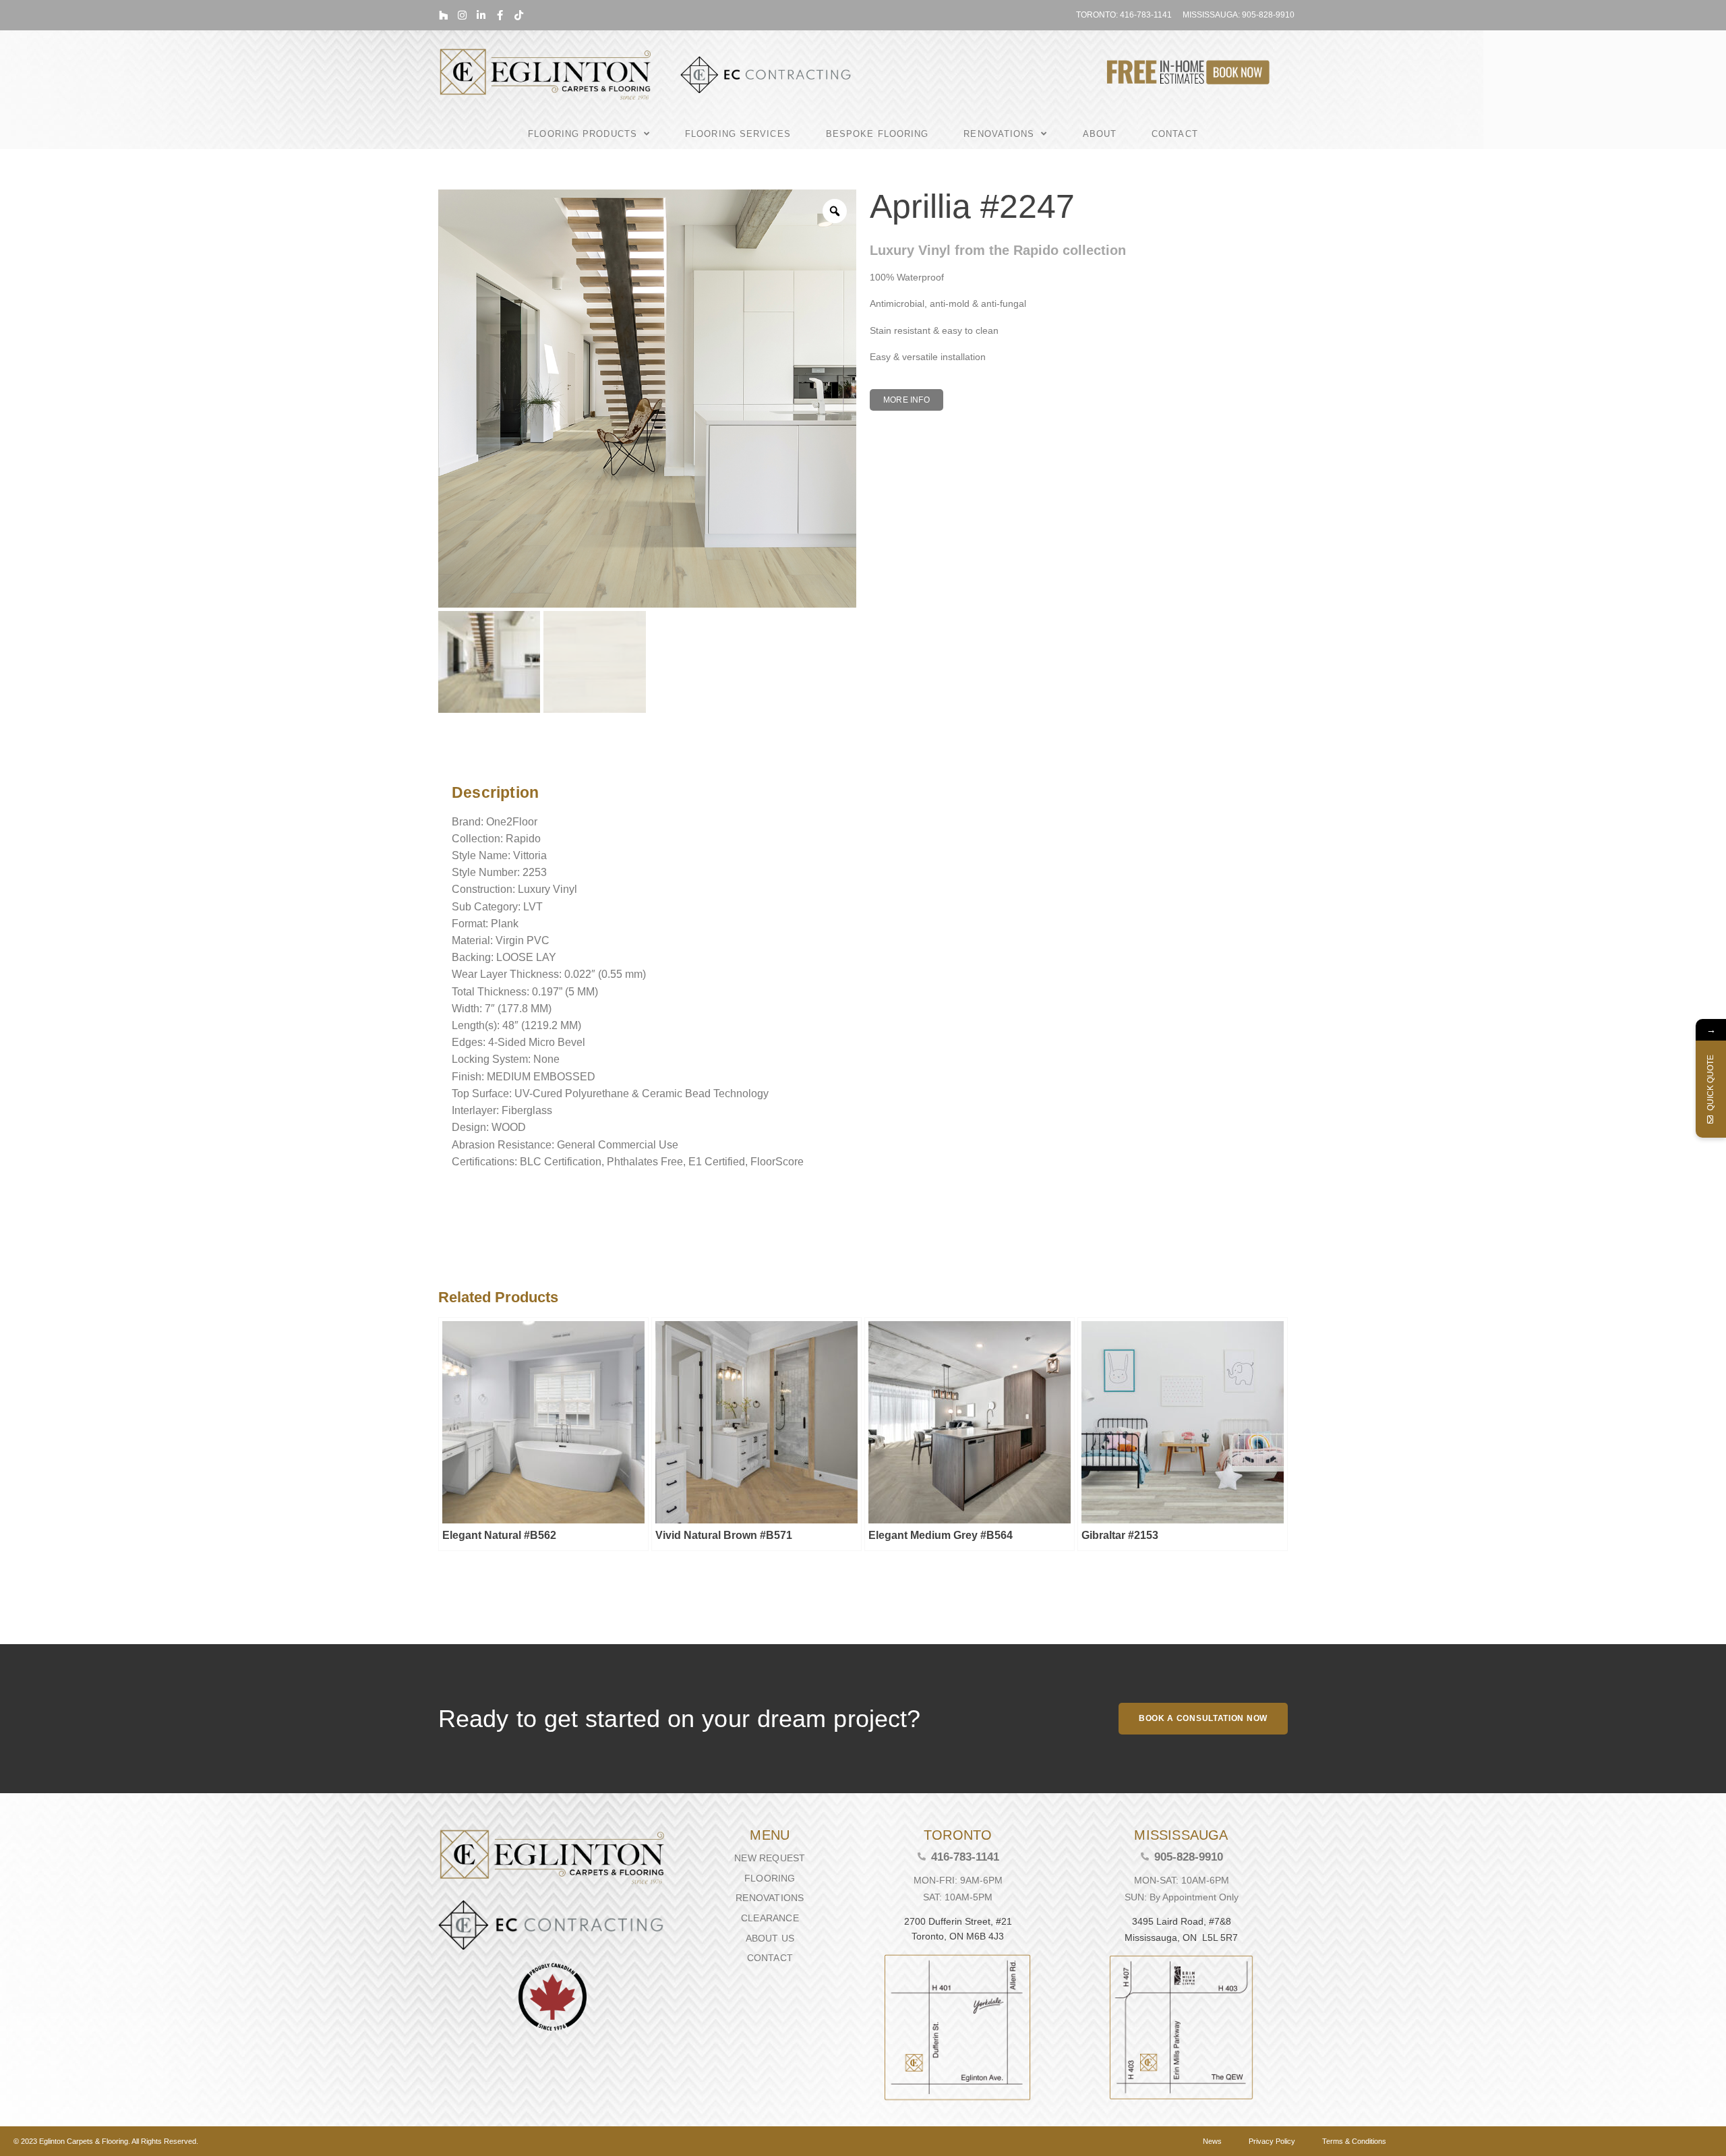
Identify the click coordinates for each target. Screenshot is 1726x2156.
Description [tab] (448, 758)
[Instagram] (462, 15)
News (1212, 2141)
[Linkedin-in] (481, 15)
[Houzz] (443, 15)
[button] (906, 400)
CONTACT (1175, 134)
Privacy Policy (1272, 2141)
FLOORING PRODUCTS (583, 134)
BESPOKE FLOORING (877, 134)
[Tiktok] (519, 15)
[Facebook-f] (500, 15)
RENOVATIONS (999, 134)
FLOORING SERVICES (738, 134)
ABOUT (1100, 134)
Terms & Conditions (1354, 2141)
